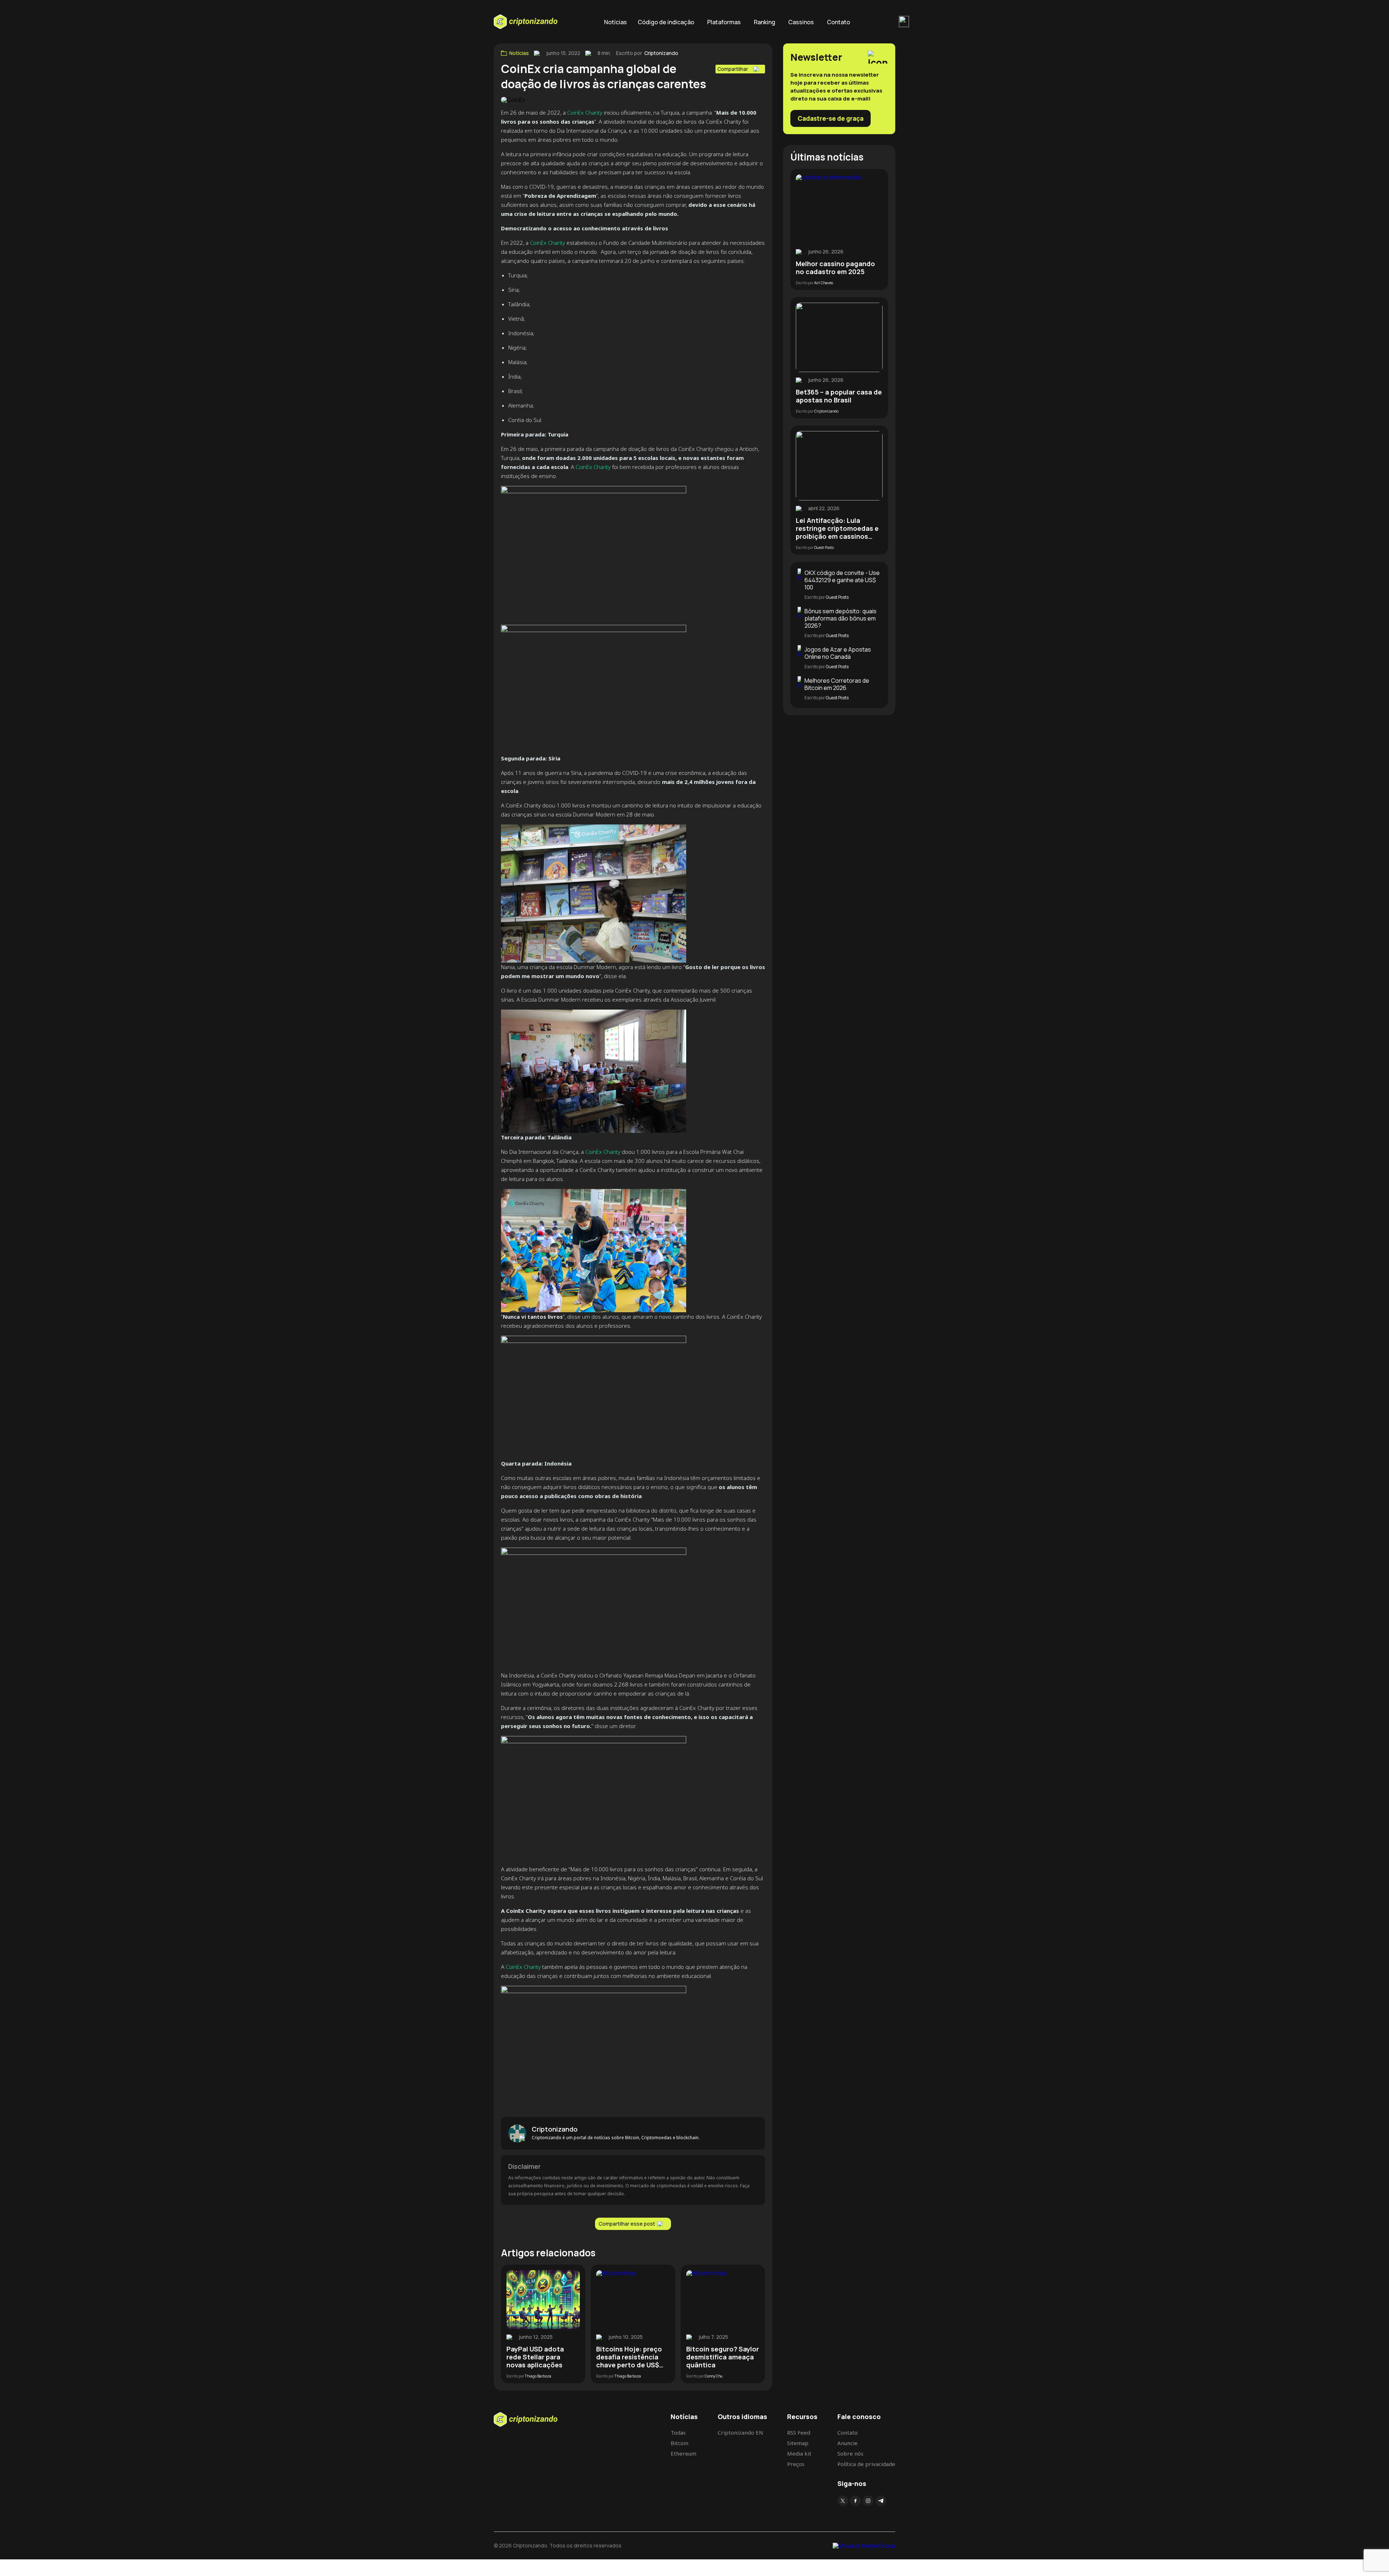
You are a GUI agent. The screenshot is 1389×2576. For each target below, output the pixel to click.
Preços (796, 2464)
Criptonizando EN (740, 2432)
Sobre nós (850, 2453)
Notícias (615, 22)
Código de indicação (666, 22)
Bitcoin (679, 2443)
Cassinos (801, 22)
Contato (838, 22)
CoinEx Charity (585, 112)
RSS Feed (799, 2432)
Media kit (799, 2453)
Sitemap (798, 2443)
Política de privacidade (866, 2464)
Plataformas (724, 22)
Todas (678, 2432)
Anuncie (848, 2443)
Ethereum (683, 2453)
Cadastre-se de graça (831, 118)
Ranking (764, 22)
